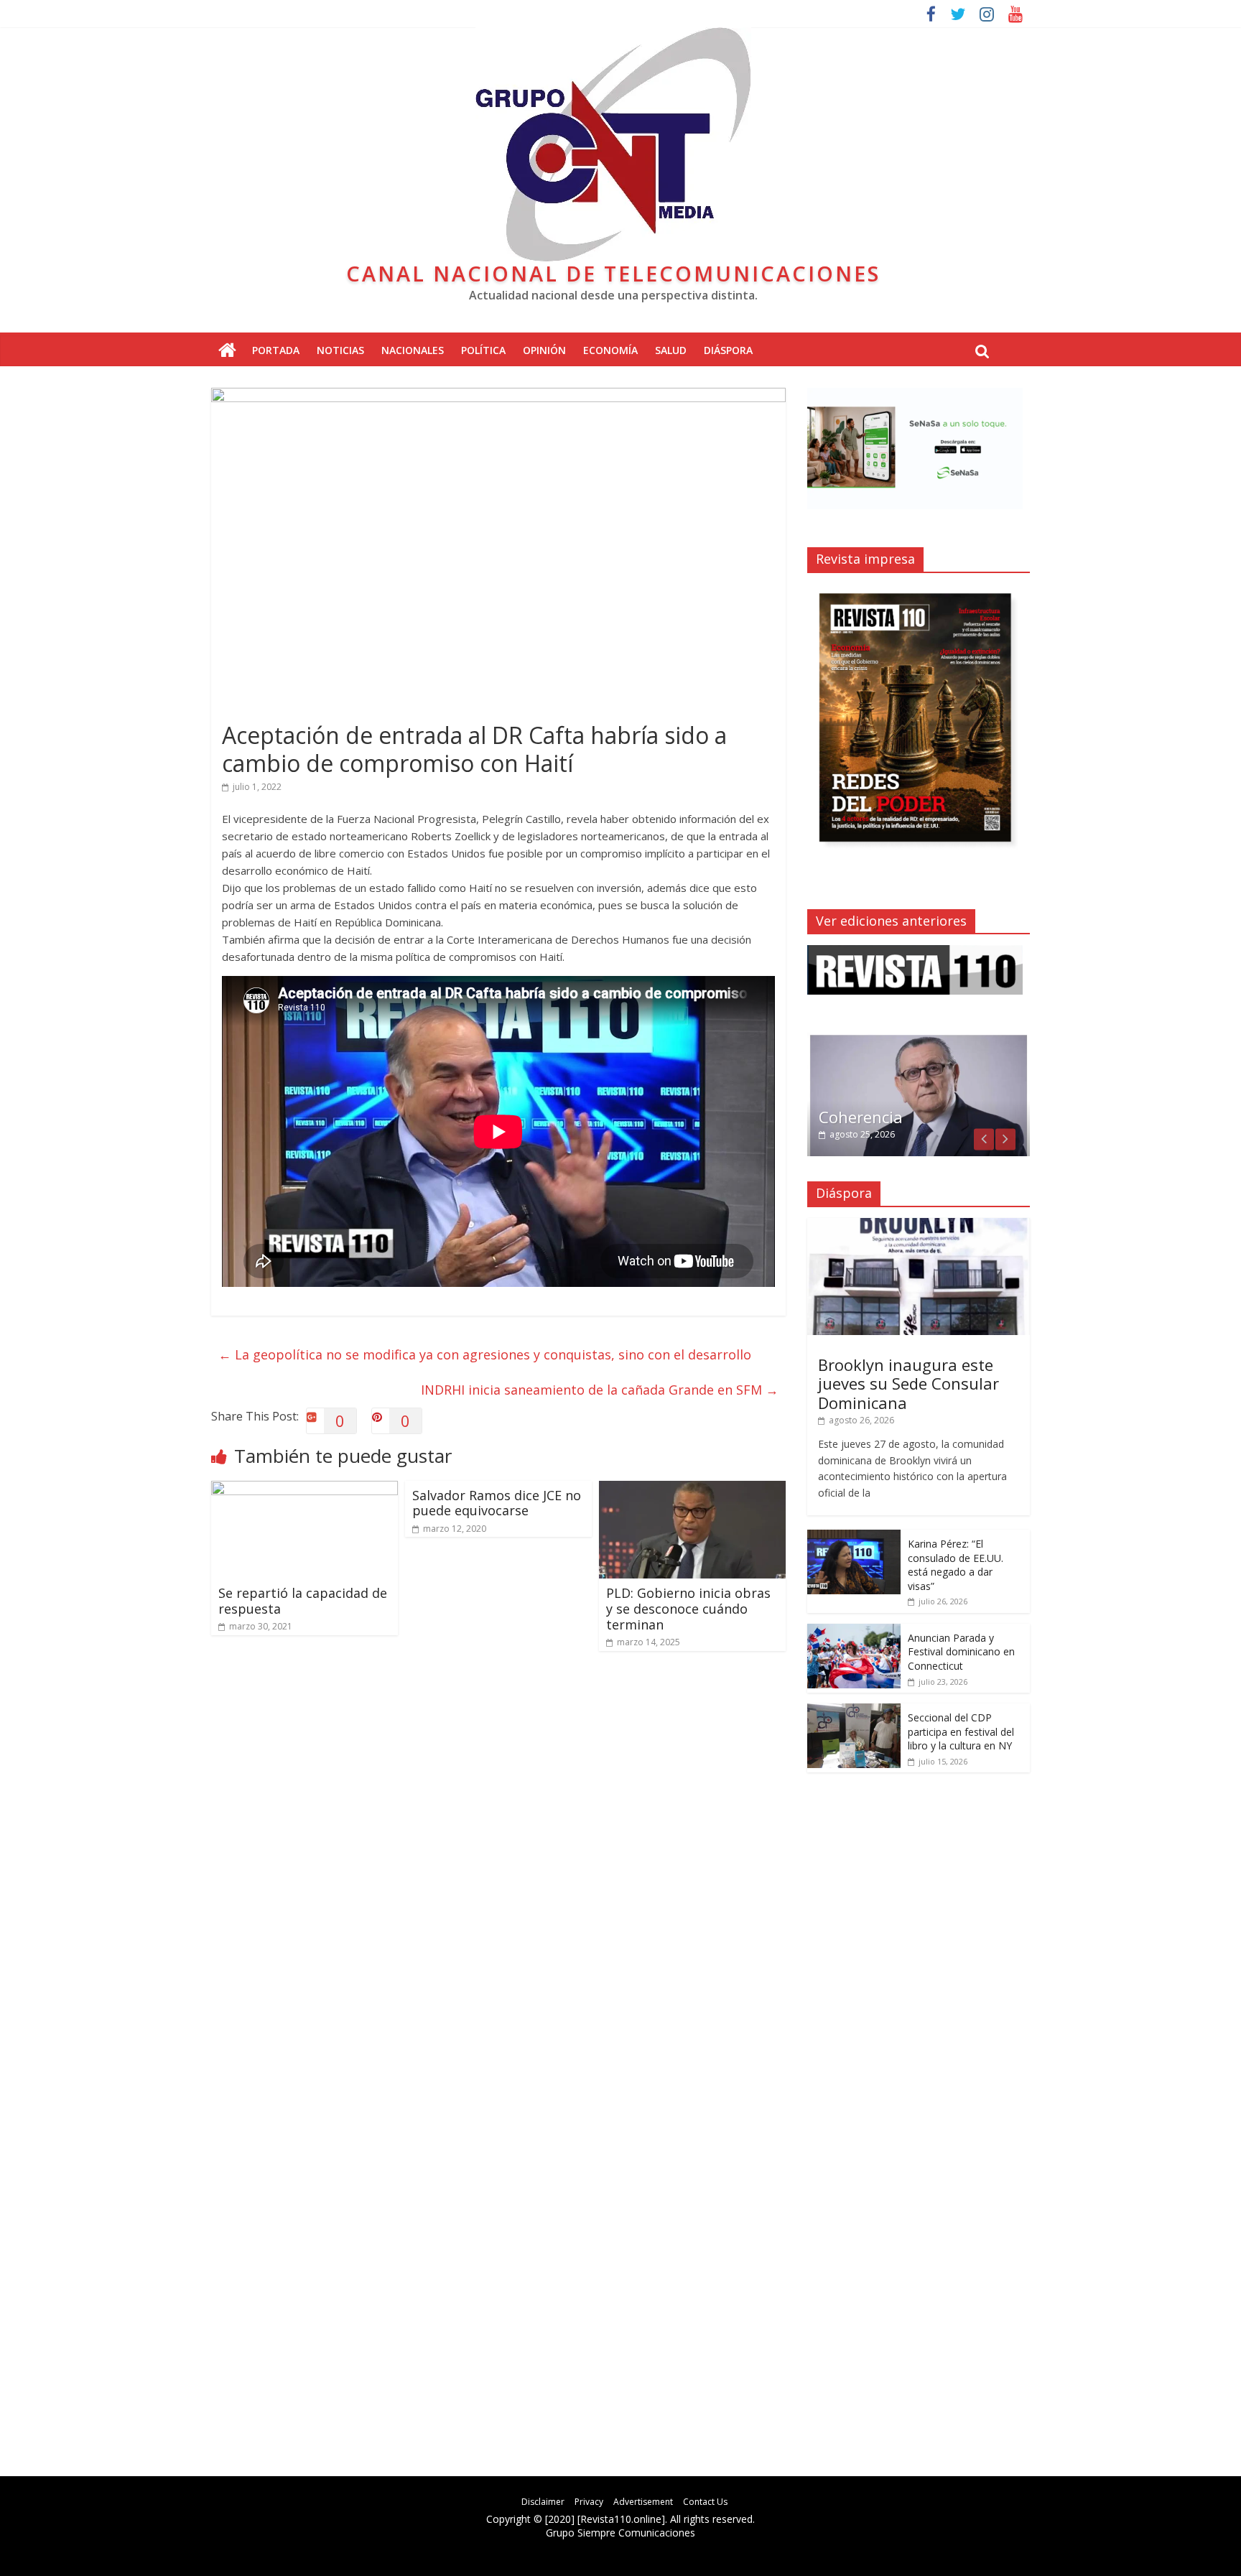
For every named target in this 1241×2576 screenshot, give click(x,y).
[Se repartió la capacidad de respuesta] (305, 1489)
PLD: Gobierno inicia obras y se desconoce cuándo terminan (688, 1608)
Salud (671, 350)
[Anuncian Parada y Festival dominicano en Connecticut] (854, 1631)
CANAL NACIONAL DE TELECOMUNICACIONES (613, 273)
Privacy (589, 2502)
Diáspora (728, 350)
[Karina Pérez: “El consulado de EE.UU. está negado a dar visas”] (854, 1537)
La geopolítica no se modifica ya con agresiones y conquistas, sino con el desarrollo (485, 1354)
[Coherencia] (919, 1040)
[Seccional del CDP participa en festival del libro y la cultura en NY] (854, 1711)
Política (483, 350)
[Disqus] (498, 1866)
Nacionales (413, 350)
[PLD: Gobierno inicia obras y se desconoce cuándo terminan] (692, 1489)
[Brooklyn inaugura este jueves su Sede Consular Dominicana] (919, 1226)
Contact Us (705, 2502)
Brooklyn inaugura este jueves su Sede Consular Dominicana (908, 1384)
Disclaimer (543, 2502)
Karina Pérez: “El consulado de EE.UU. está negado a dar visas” (956, 1565)
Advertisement (643, 2502)
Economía (610, 350)
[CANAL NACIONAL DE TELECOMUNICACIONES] (227, 351)
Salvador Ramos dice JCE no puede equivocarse (497, 1503)
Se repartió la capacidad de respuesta (303, 1601)
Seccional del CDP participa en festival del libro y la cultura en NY (961, 1731)
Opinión (544, 350)
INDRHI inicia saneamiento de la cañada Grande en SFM (600, 1390)
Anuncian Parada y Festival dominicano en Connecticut (961, 1652)
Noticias (340, 350)
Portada (276, 350)
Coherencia (861, 1117)
